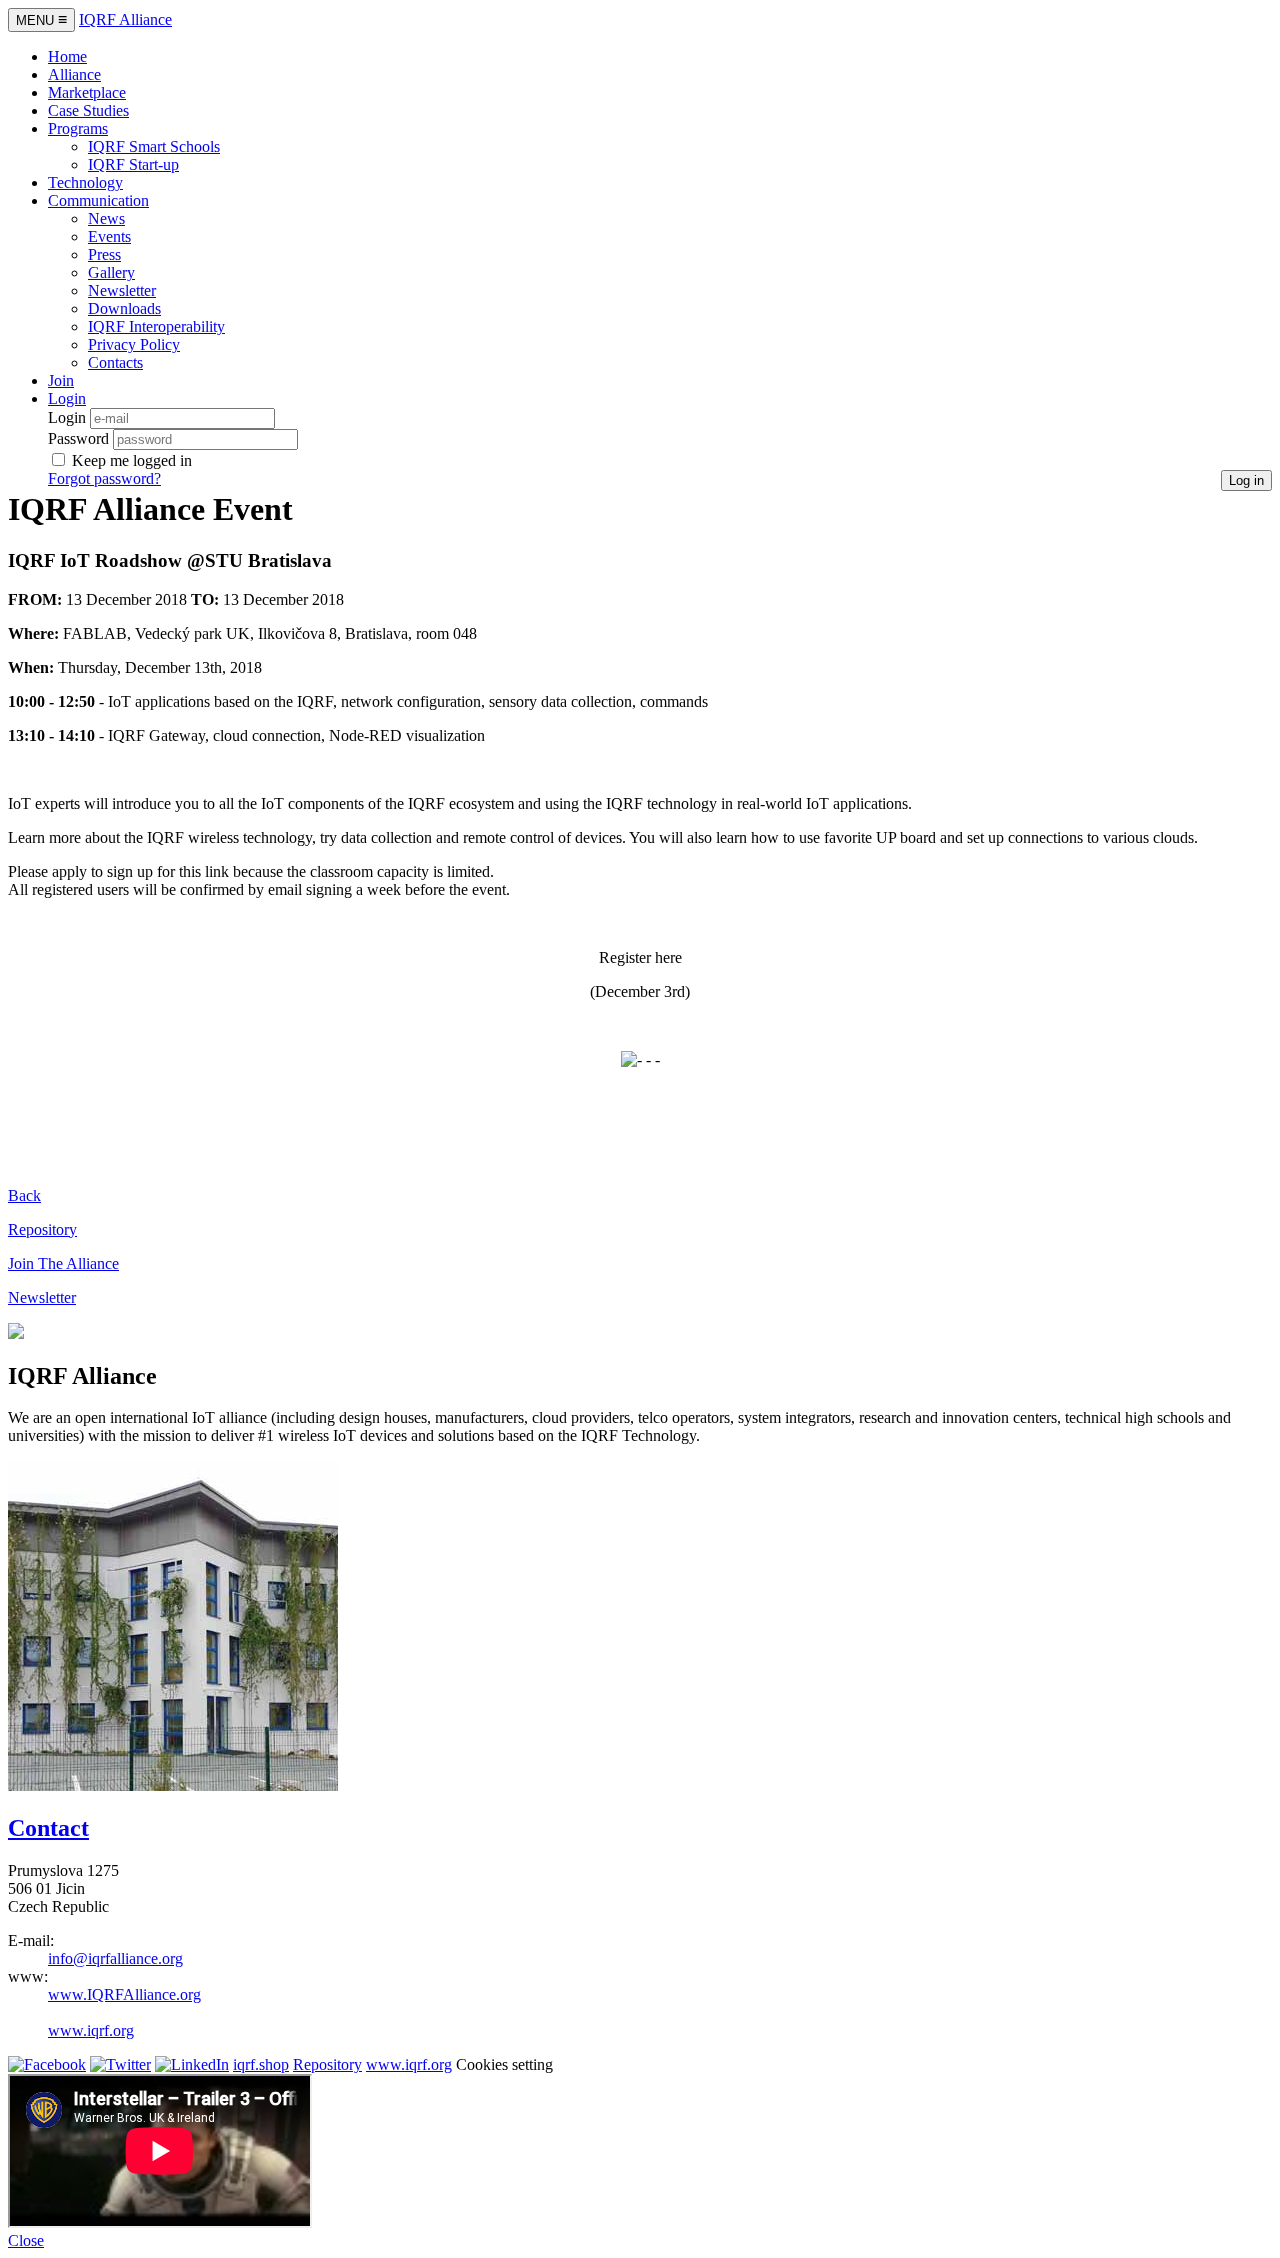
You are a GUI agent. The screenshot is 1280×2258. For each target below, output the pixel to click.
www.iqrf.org (91, 2030)
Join (61, 380)
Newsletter (122, 290)
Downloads (124, 308)
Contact (48, 1828)
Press (104, 254)
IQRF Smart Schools (154, 146)
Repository (42, 1229)
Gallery (111, 272)
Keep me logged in (132, 460)
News (106, 218)
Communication (98, 200)
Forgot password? (104, 478)
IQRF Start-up (133, 164)
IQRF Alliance (125, 19)
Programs (78, 128)
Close (26, 2240)
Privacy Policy (134, 344)
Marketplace (87, 92)
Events (109, 236)
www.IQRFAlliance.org (124, 1994)
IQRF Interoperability (156, 326)
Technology (85, 182)
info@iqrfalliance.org (115, 1958)
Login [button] (67, 398)
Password (78, 438)
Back (24, 1195)
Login (67, 417)
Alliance (74, 74)
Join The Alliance (63, 1263)
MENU (41, 19)
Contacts (115, 362)
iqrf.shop (261, 2064)
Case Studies (88, 110)
